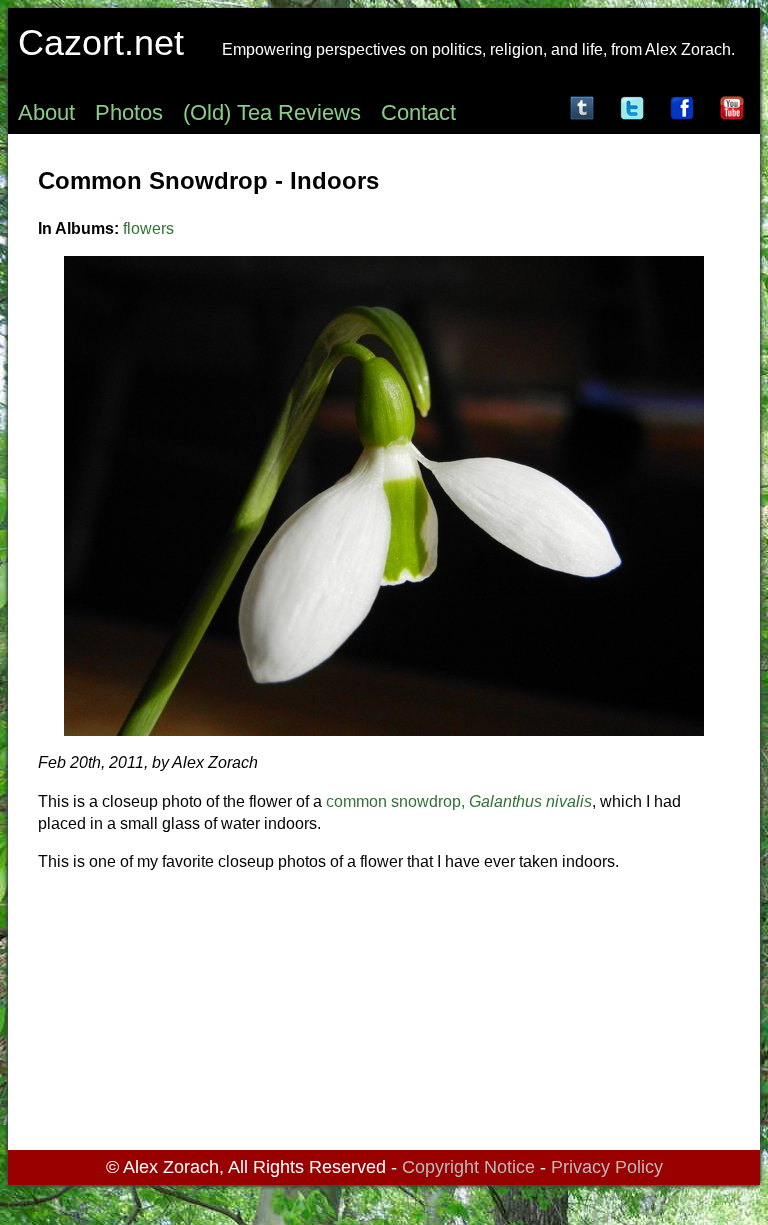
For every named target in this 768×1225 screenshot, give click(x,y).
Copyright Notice (468, 1167)
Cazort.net (101, 42)
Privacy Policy (607, 1167)
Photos (129, 112)
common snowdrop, (459, 801)
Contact (418, 112)
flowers (148, 228)
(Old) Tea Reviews (272, 112)
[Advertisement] (384, 1015)
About (46, 112)
